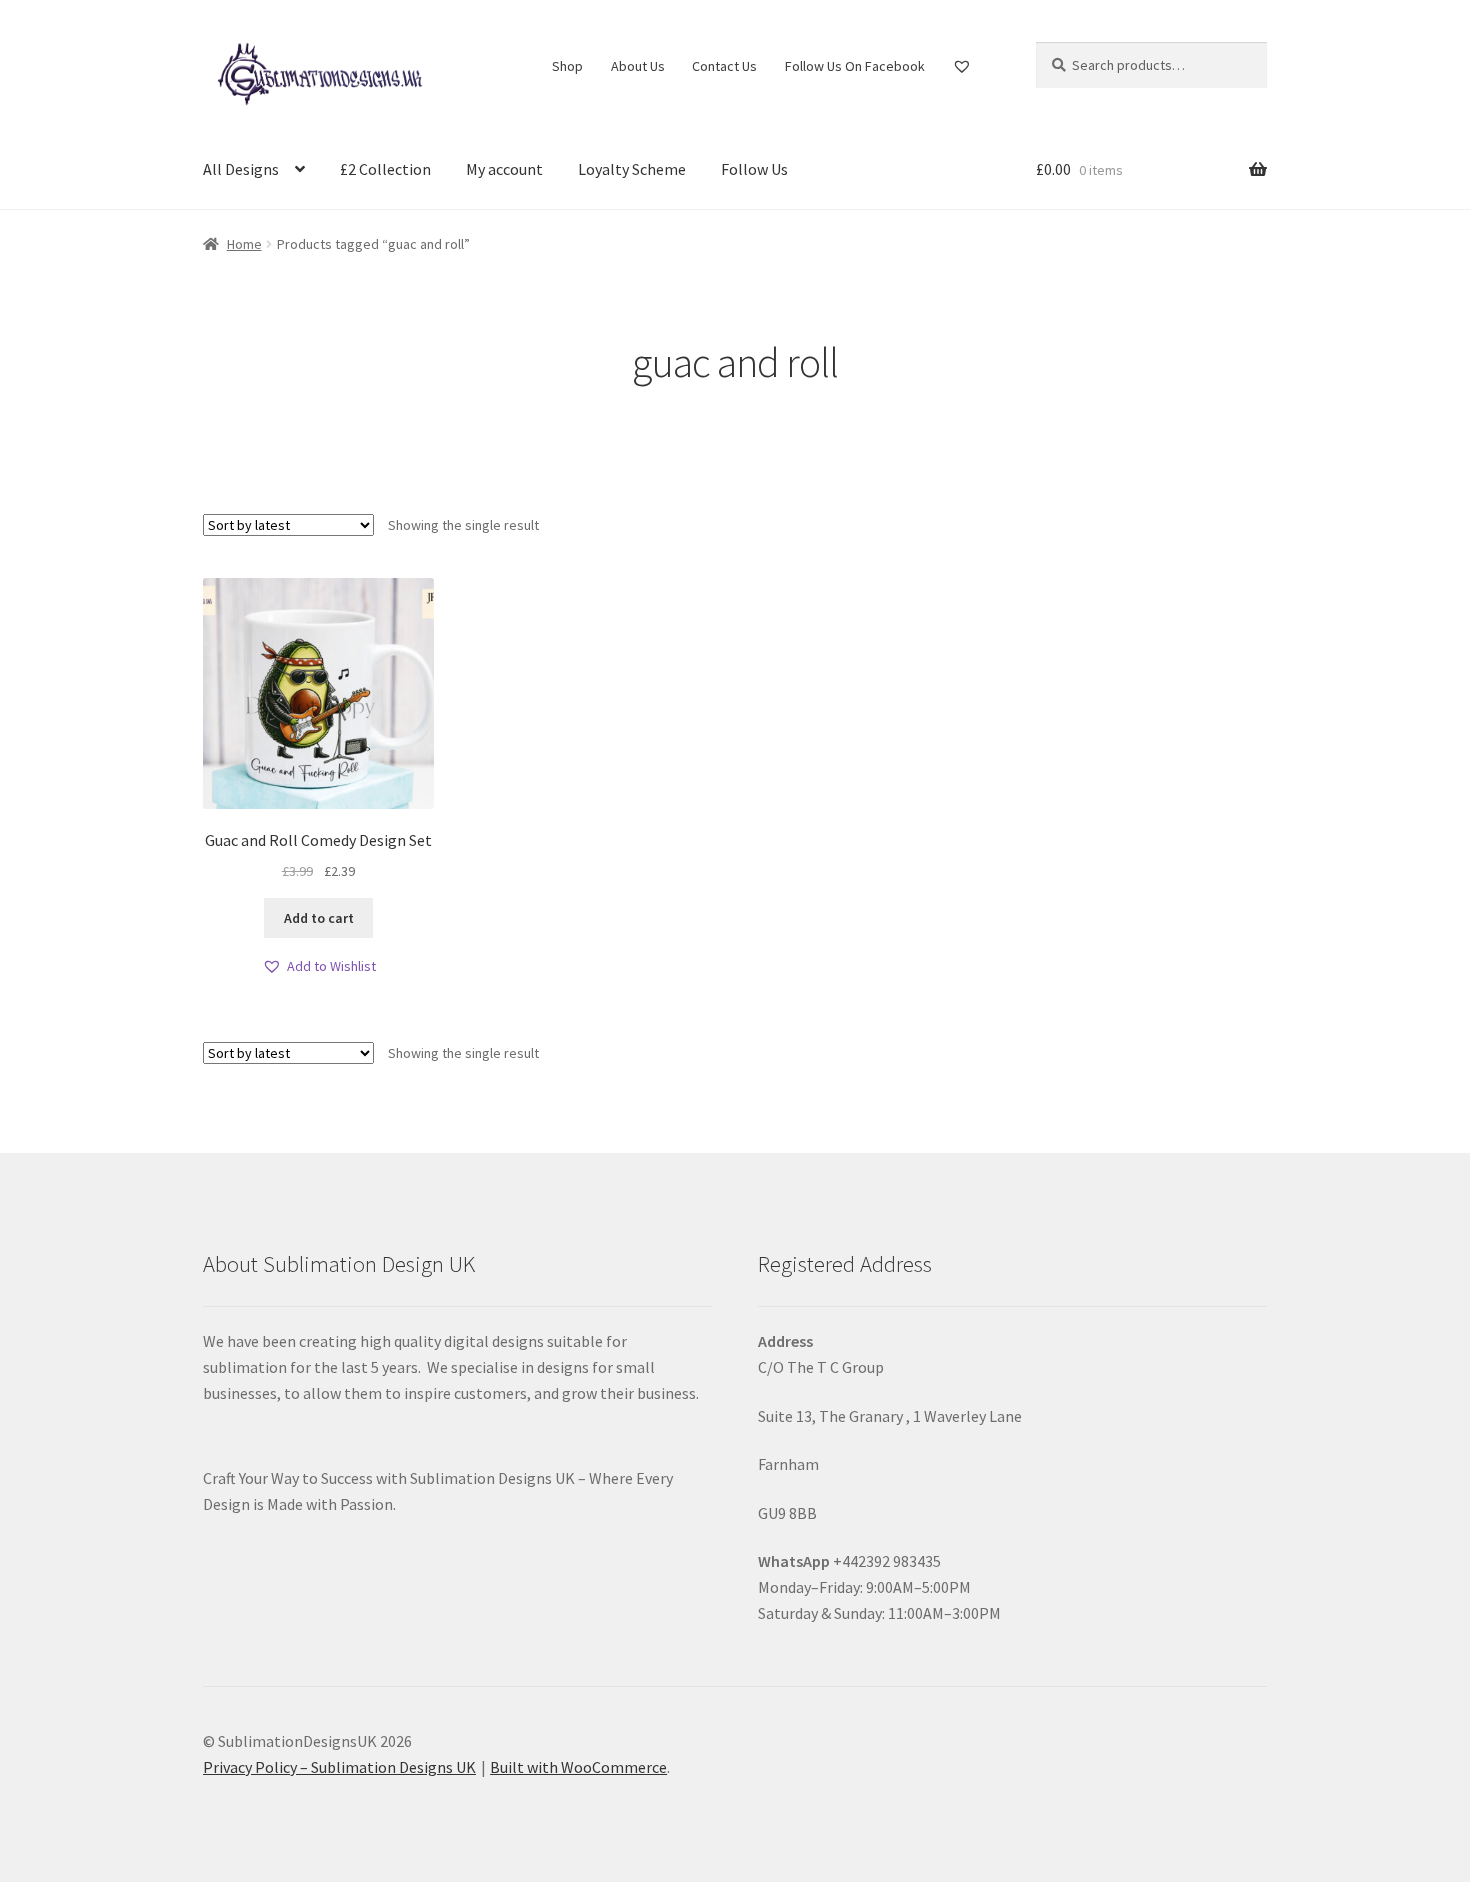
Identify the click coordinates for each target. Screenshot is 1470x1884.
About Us (638, 66)
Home (244, 244)
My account (504, 169)
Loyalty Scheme (632, 169)
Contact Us (724, 66)
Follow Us (754, 169)
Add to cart (319, 918)
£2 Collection (385, 169)
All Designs (241, 169)
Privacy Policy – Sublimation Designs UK (339, 1767)
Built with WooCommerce (578, 1767)
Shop (567, 66)
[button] (319, 966)
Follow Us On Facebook (855, 66)
